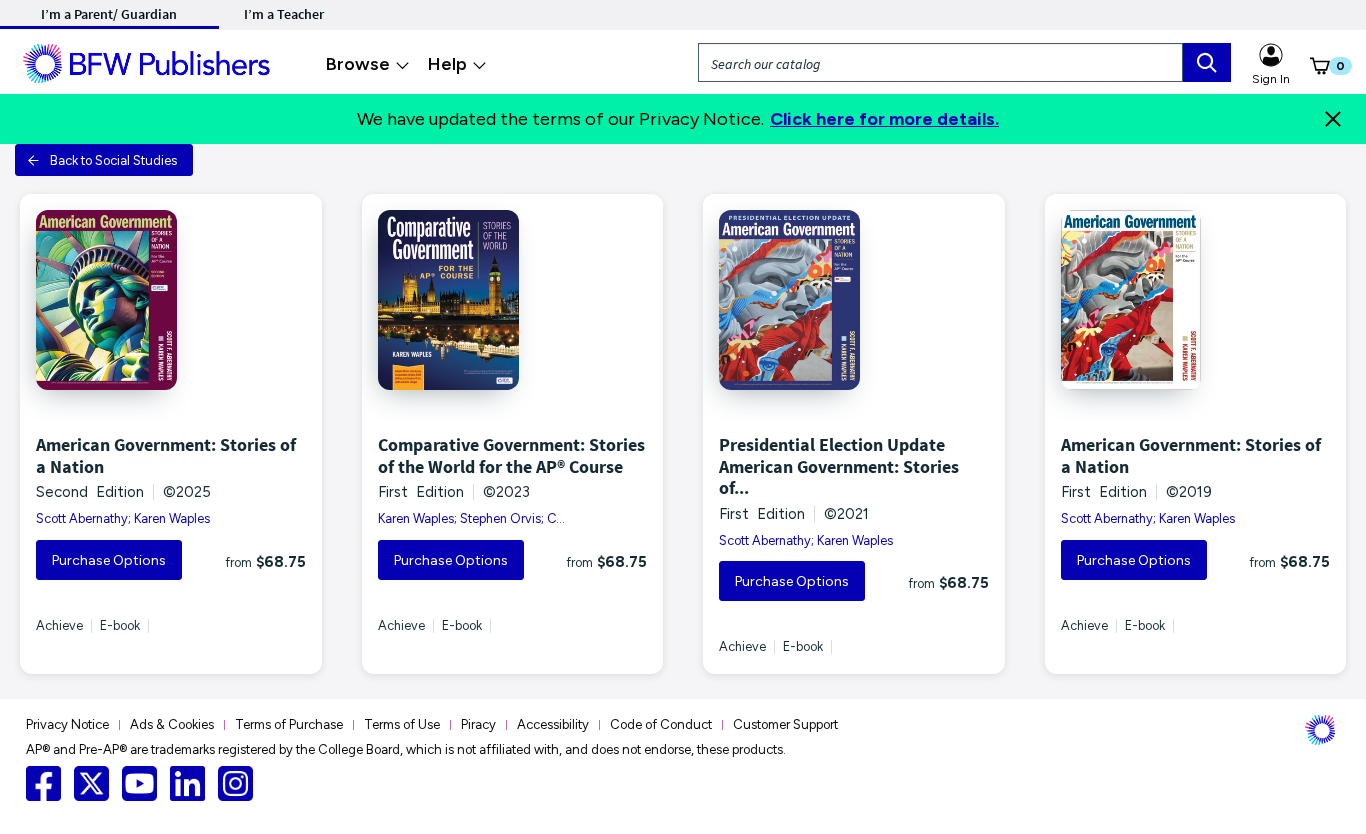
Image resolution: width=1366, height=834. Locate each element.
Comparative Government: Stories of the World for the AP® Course (511, 455)
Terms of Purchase (289, 724)
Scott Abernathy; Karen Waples (123, 518)
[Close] (1333, 119)
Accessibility (553, 724)
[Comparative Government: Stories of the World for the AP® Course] (513, 300)
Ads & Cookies (172, 724)
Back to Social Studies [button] (113, 160)
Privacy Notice (67, 724)
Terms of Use (402, 724)
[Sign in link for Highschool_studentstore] (1271, 52)
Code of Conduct (661, 724)
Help (447, 64)
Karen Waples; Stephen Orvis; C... (471, 518)
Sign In (1271, 79)
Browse (358, 64)
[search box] (1207, 62)
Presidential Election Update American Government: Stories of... (839, 466)
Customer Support (785, 724)
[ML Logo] (149, 61)
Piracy (478, 724)
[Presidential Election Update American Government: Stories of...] (854, 300)
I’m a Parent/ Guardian (109, 14)
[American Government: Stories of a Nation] (171, 300)
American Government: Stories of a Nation (166, 455)
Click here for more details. (884, 119)
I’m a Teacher (284, 14)
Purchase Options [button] (109, 560)
